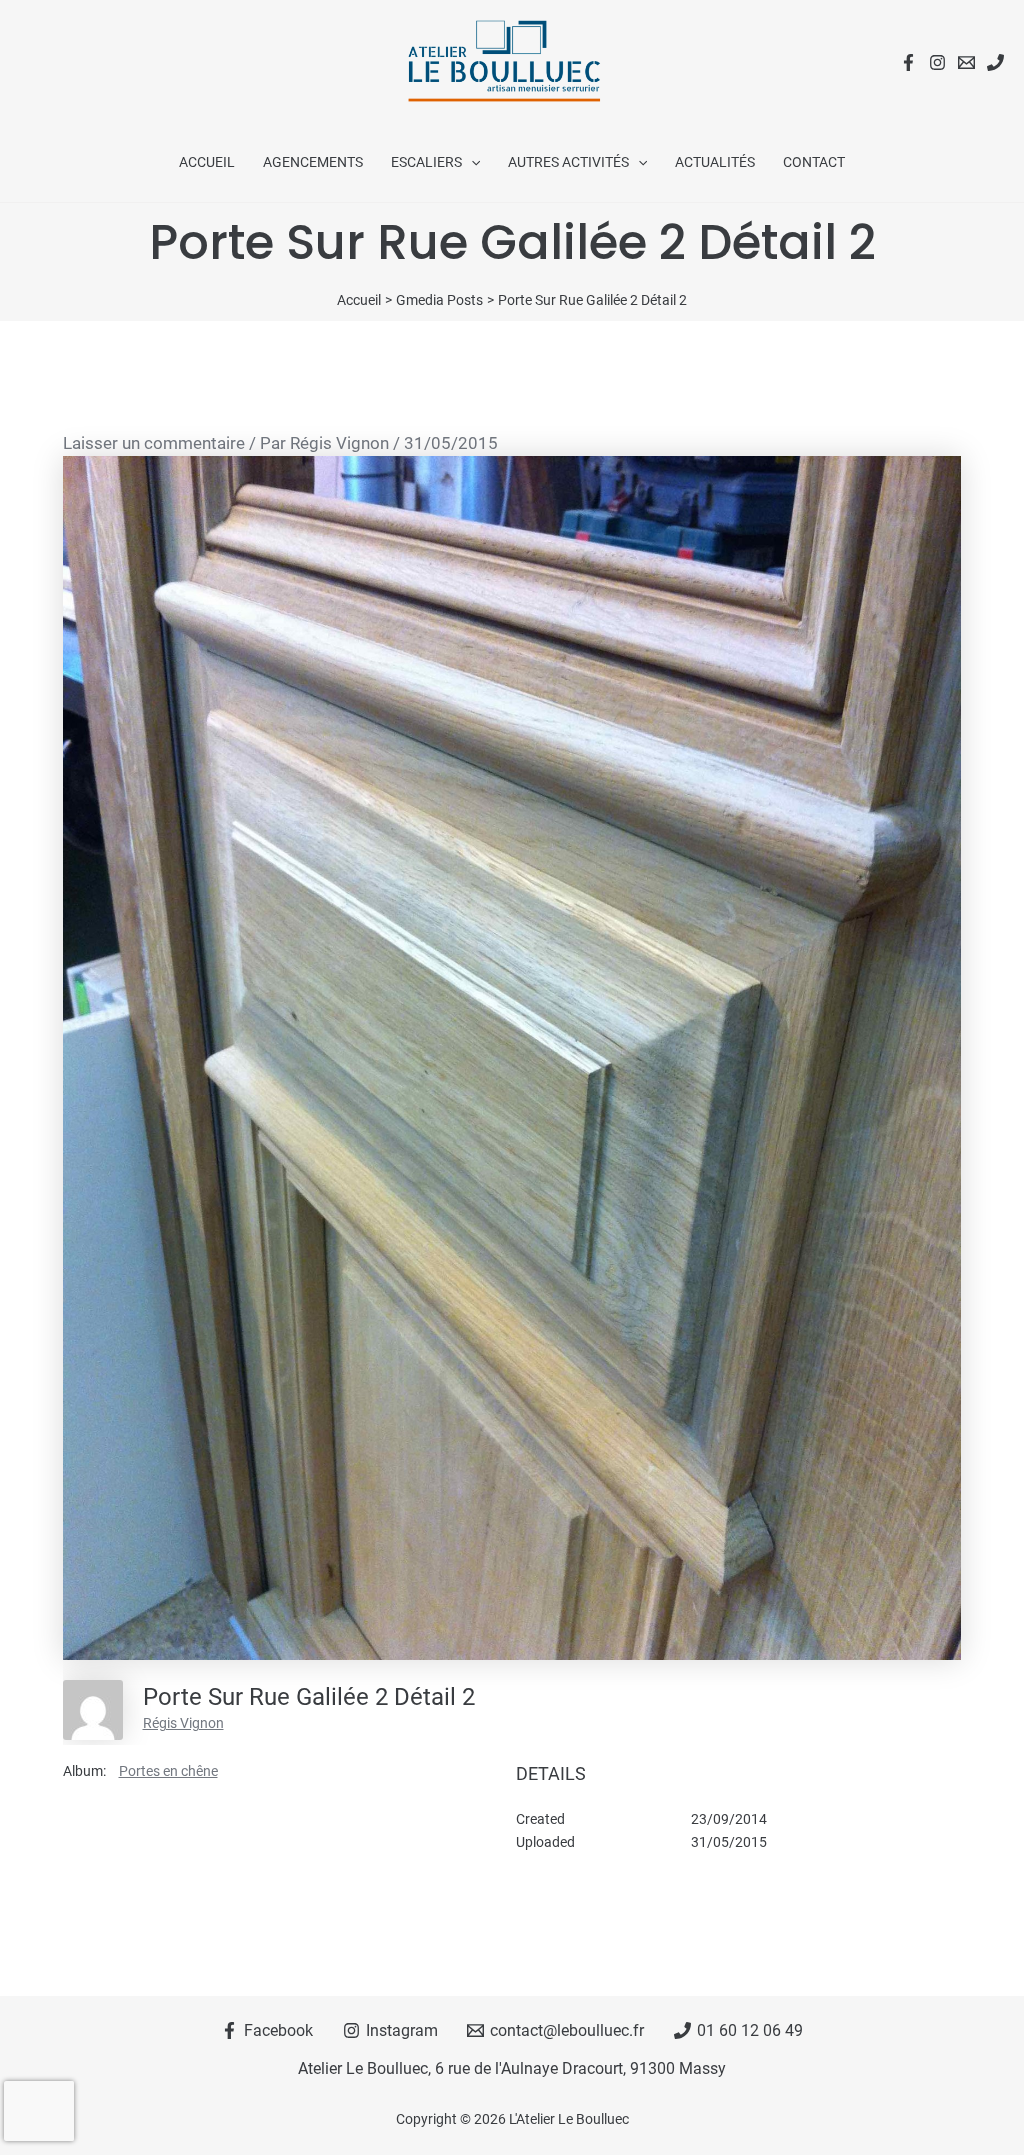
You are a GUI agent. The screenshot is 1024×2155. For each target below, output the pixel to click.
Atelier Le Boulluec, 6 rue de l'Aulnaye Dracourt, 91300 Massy (512, 2068)
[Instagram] (937, 62)
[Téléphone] (995, 62)
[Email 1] (966, 62)
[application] (471, 162)
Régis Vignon (183, 1723)
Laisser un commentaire (154, 443)
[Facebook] (908, 62)
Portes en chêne (168, 1771)
